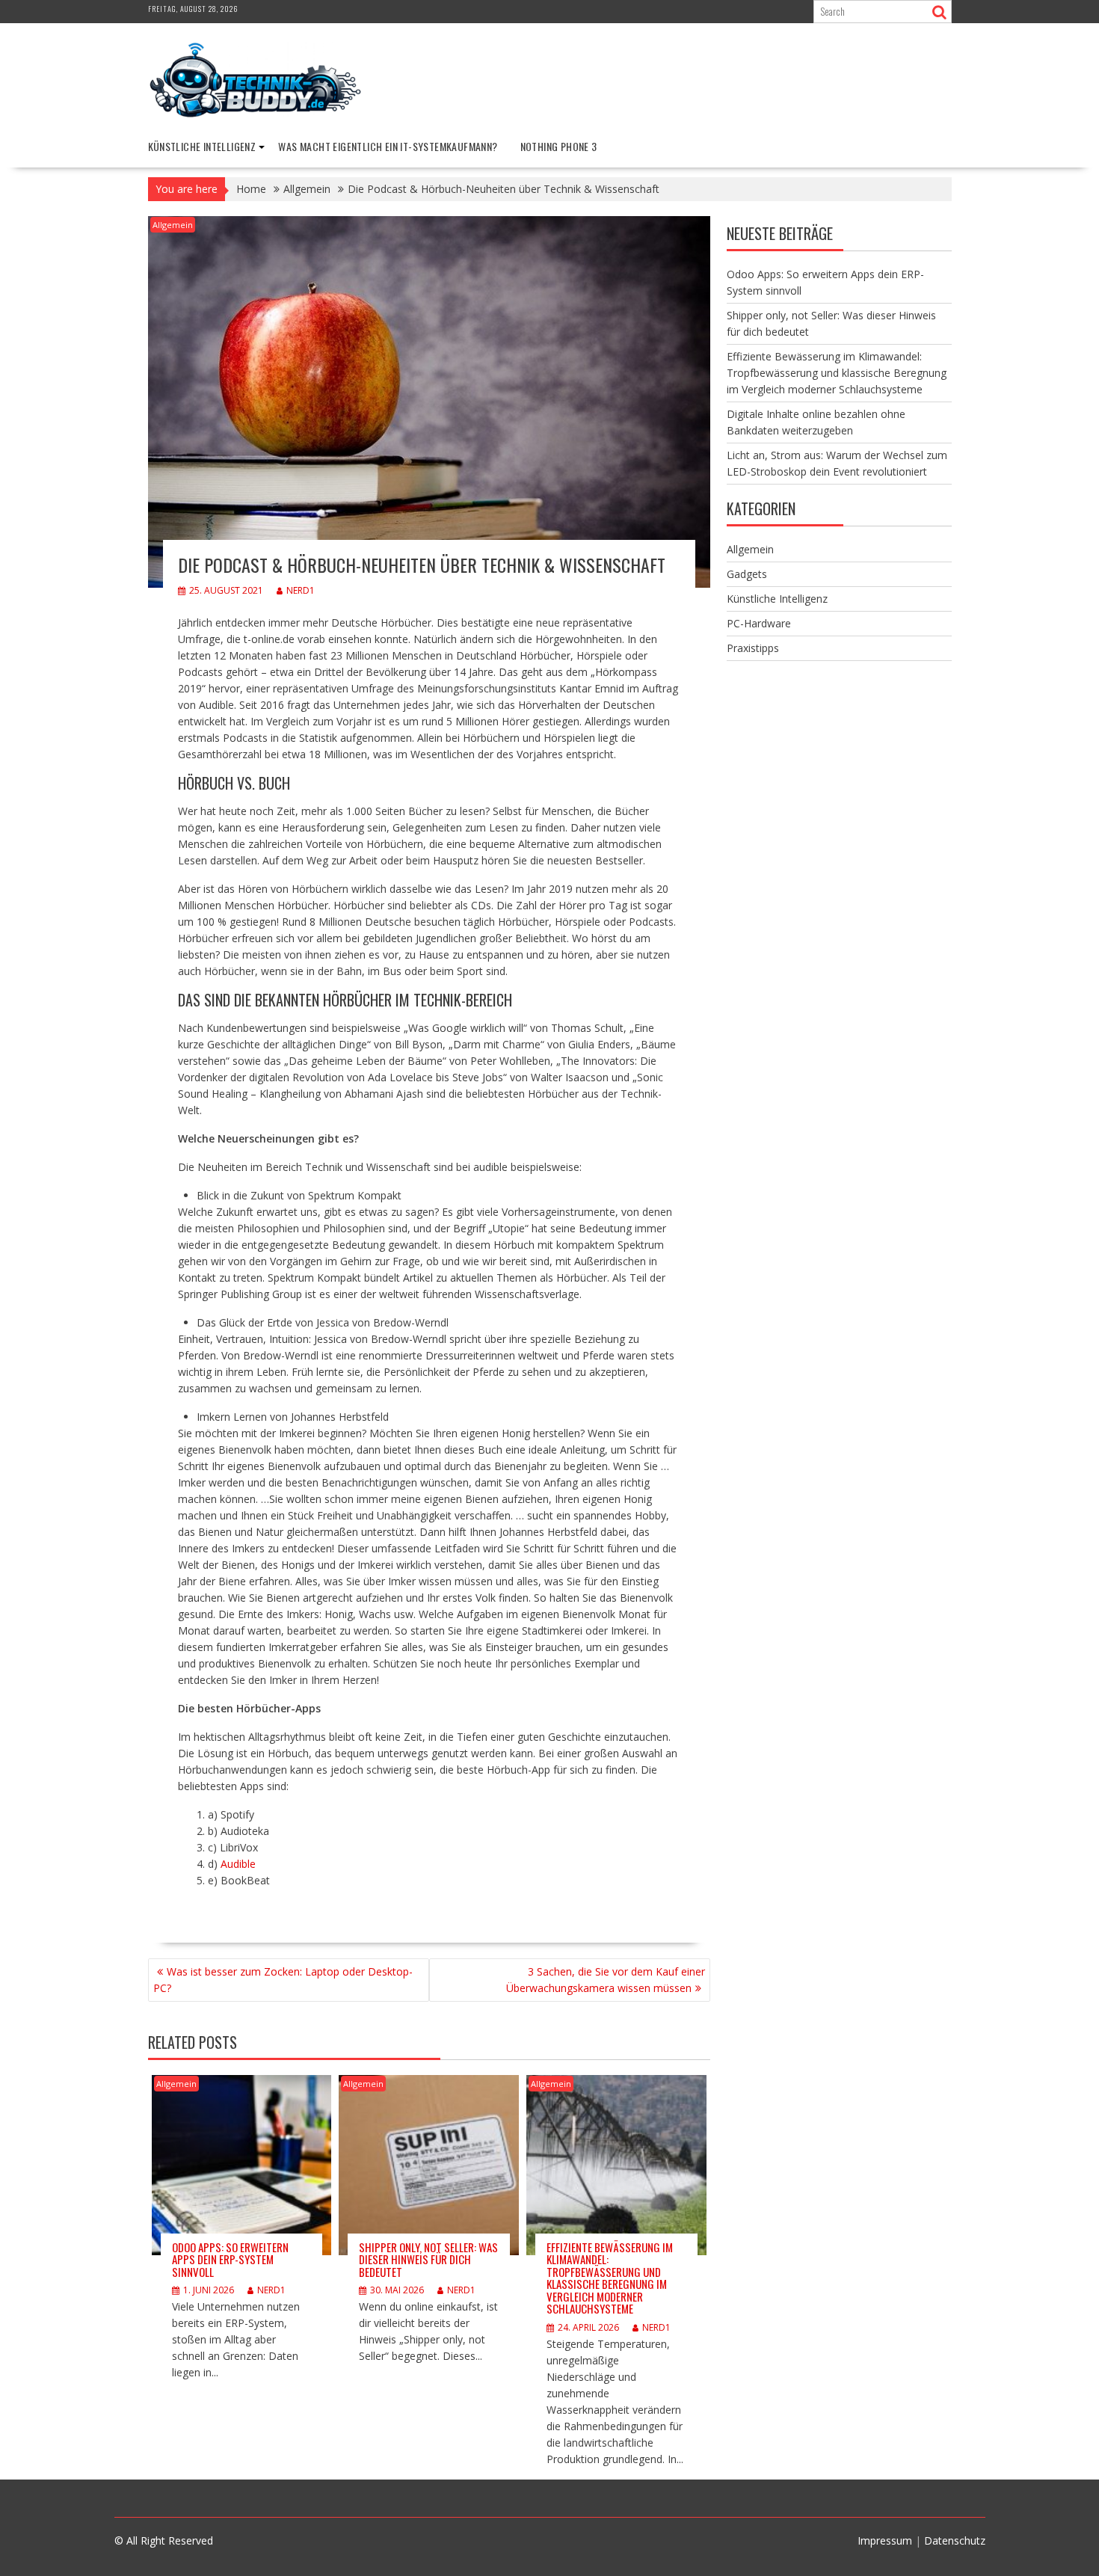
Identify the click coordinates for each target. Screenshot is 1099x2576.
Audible (238, 1864)
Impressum (885, 2540)
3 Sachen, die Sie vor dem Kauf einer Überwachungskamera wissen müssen (606, 1980)
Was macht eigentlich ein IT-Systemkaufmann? (388, 146)
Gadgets (747, 574)
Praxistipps (753, 648)
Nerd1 (301, 590)
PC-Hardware (759, 623)
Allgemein (173, 225)
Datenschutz (955, 2540)
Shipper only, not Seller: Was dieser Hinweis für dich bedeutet (428, 2259)
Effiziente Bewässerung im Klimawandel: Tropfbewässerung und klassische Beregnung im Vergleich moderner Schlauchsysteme (610, 2278)
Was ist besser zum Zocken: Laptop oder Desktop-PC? (283, 1980)
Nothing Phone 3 (559, 146)
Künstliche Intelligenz (202, 146)
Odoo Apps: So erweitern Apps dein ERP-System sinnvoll (230, 2259)
